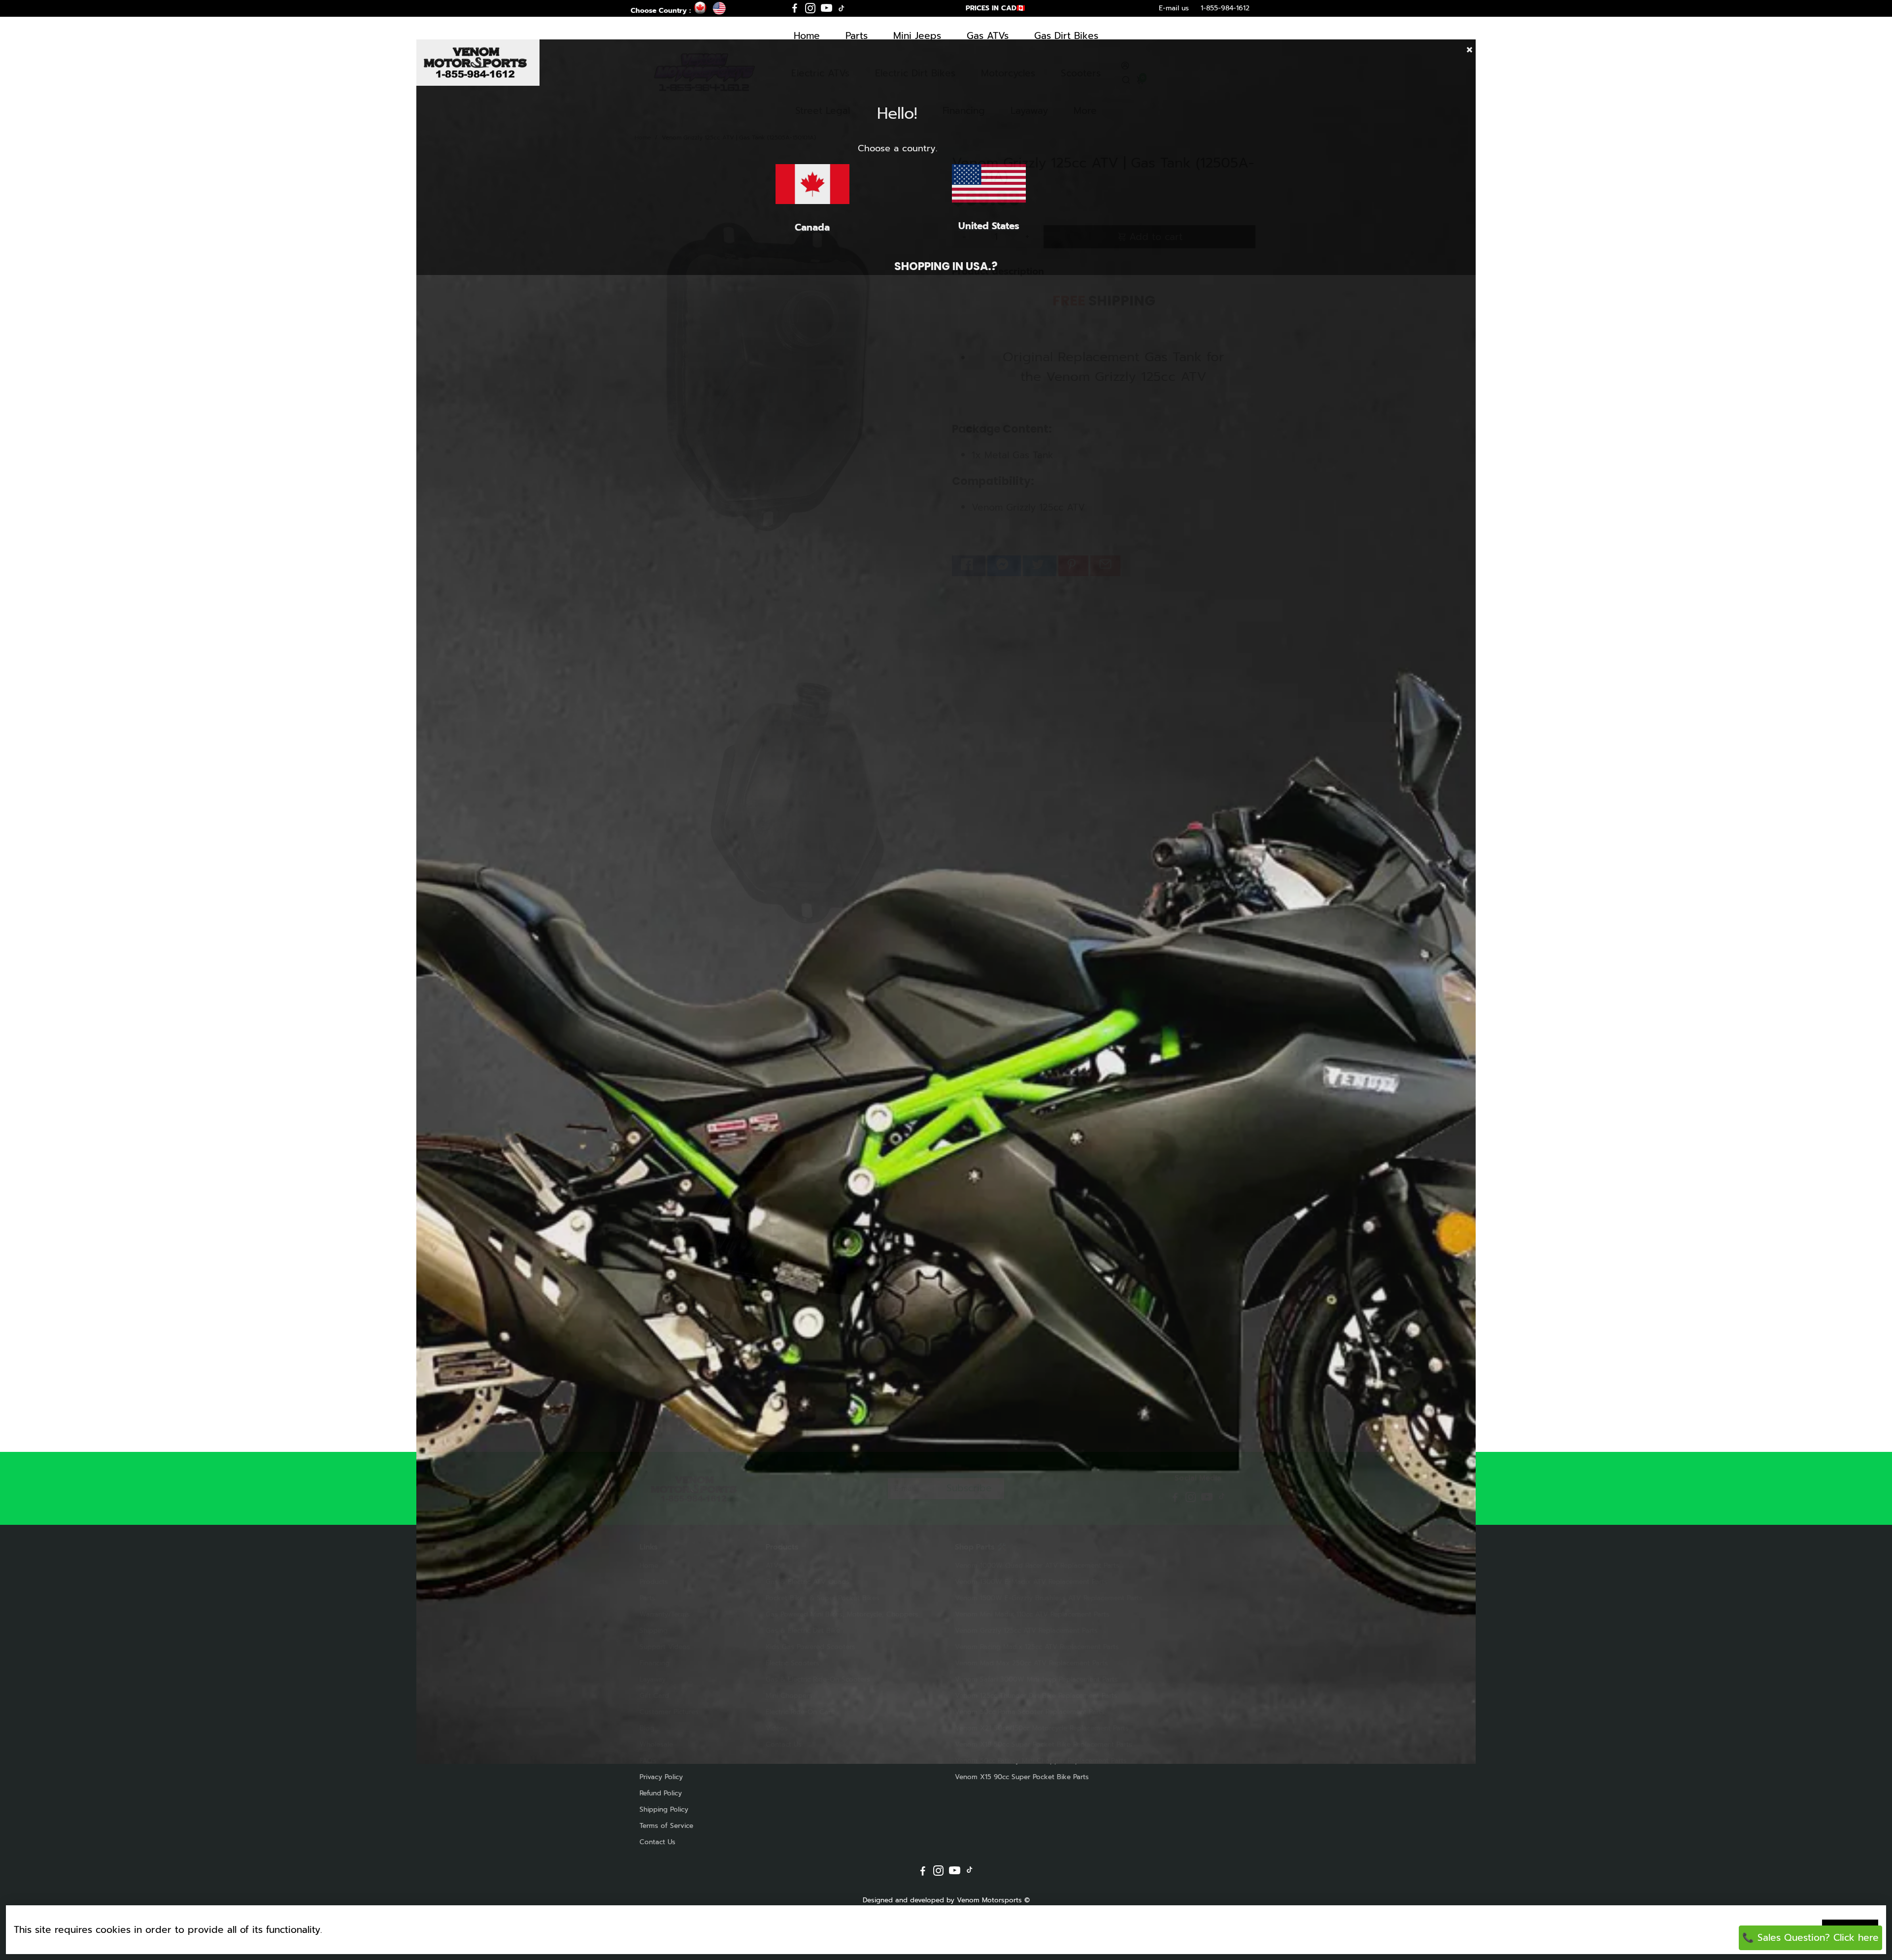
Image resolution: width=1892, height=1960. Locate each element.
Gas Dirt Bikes (1066, 36)
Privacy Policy (661, 1777)
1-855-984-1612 (1225, 8)
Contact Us (658, 1842)
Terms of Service (666, 1826)
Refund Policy (661, 1793)
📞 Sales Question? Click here (1810, 1938)
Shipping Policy (664, 1809)
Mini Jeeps (917, 36)
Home (807, 36)
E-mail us (1174, 8)
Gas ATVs (988, 36)
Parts (857, 36)
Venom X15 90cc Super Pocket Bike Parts (1022, 1777)
